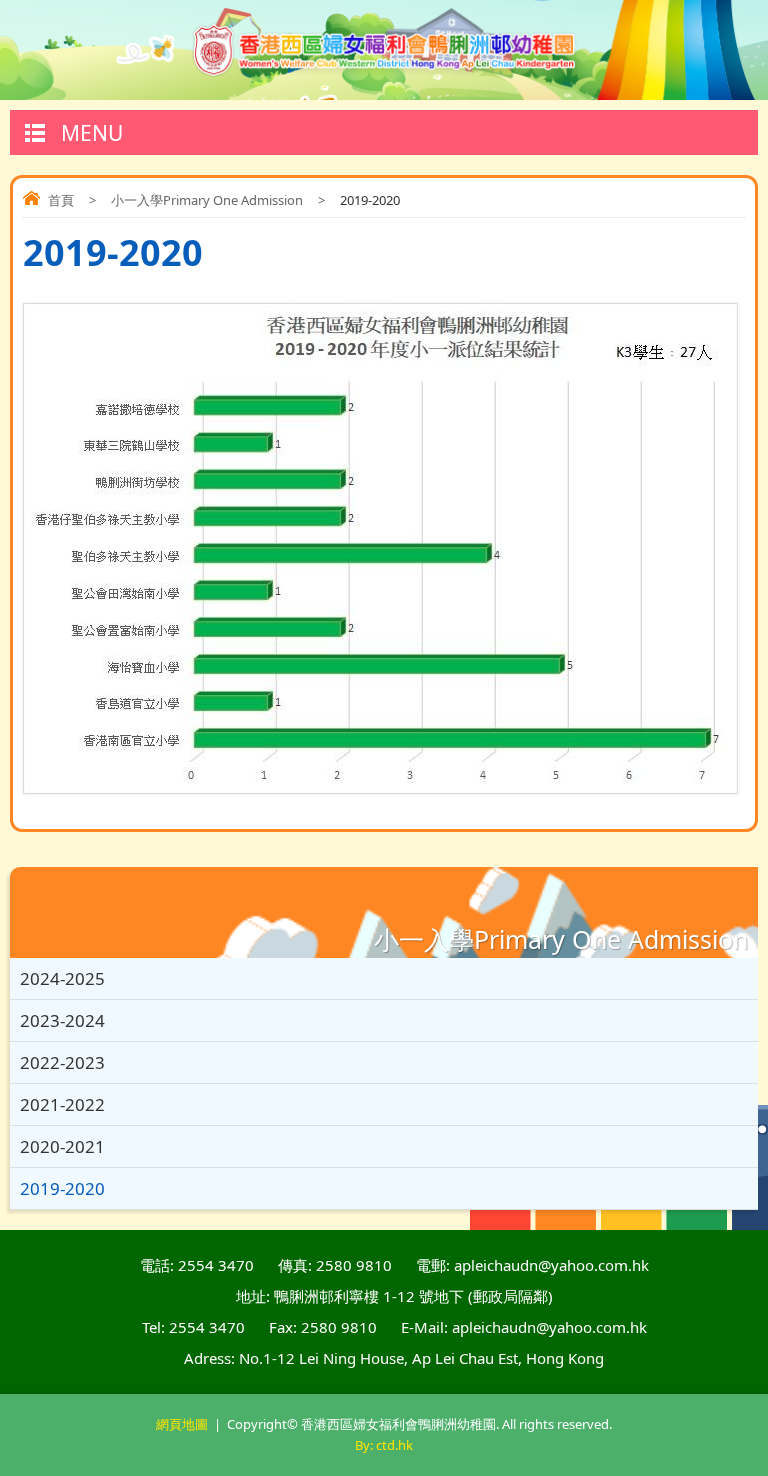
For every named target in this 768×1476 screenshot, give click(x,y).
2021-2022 (62, 1104)
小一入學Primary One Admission (207, 200)
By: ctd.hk (384, 1445)
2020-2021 (62, 1146)
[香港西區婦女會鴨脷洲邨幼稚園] (384, 50)
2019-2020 (62, 1188)
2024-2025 (62, 978)
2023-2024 (62, 1020)
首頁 (61, 200)
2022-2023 (62, 1062)
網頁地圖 (182, 1424)
